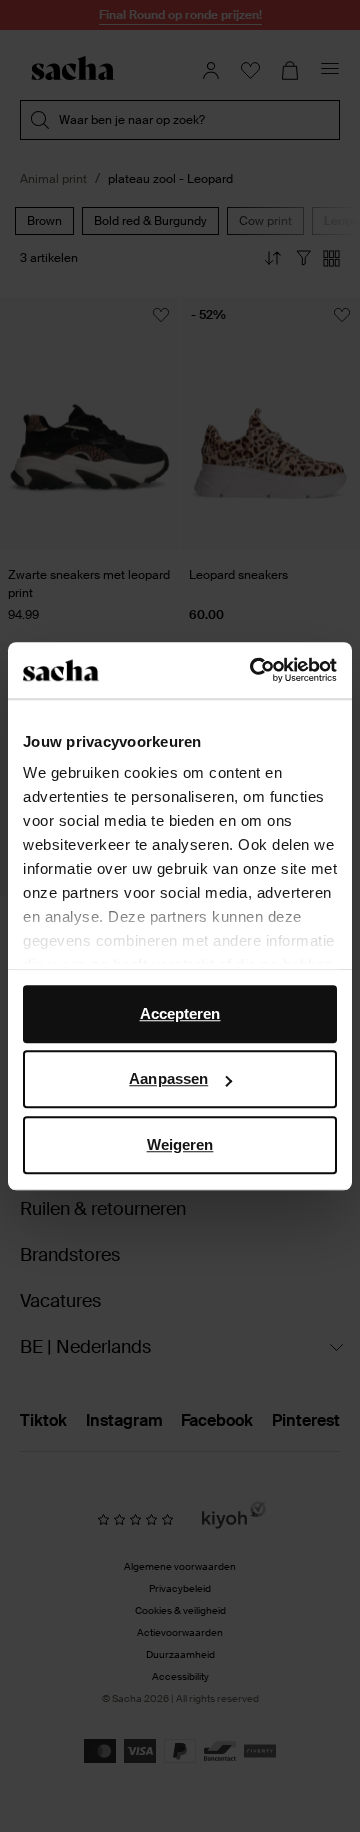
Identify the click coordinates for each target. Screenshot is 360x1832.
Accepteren (180, 1013)
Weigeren (180, 1144)
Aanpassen (168, 1078)
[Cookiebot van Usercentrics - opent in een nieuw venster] (254, 670)
